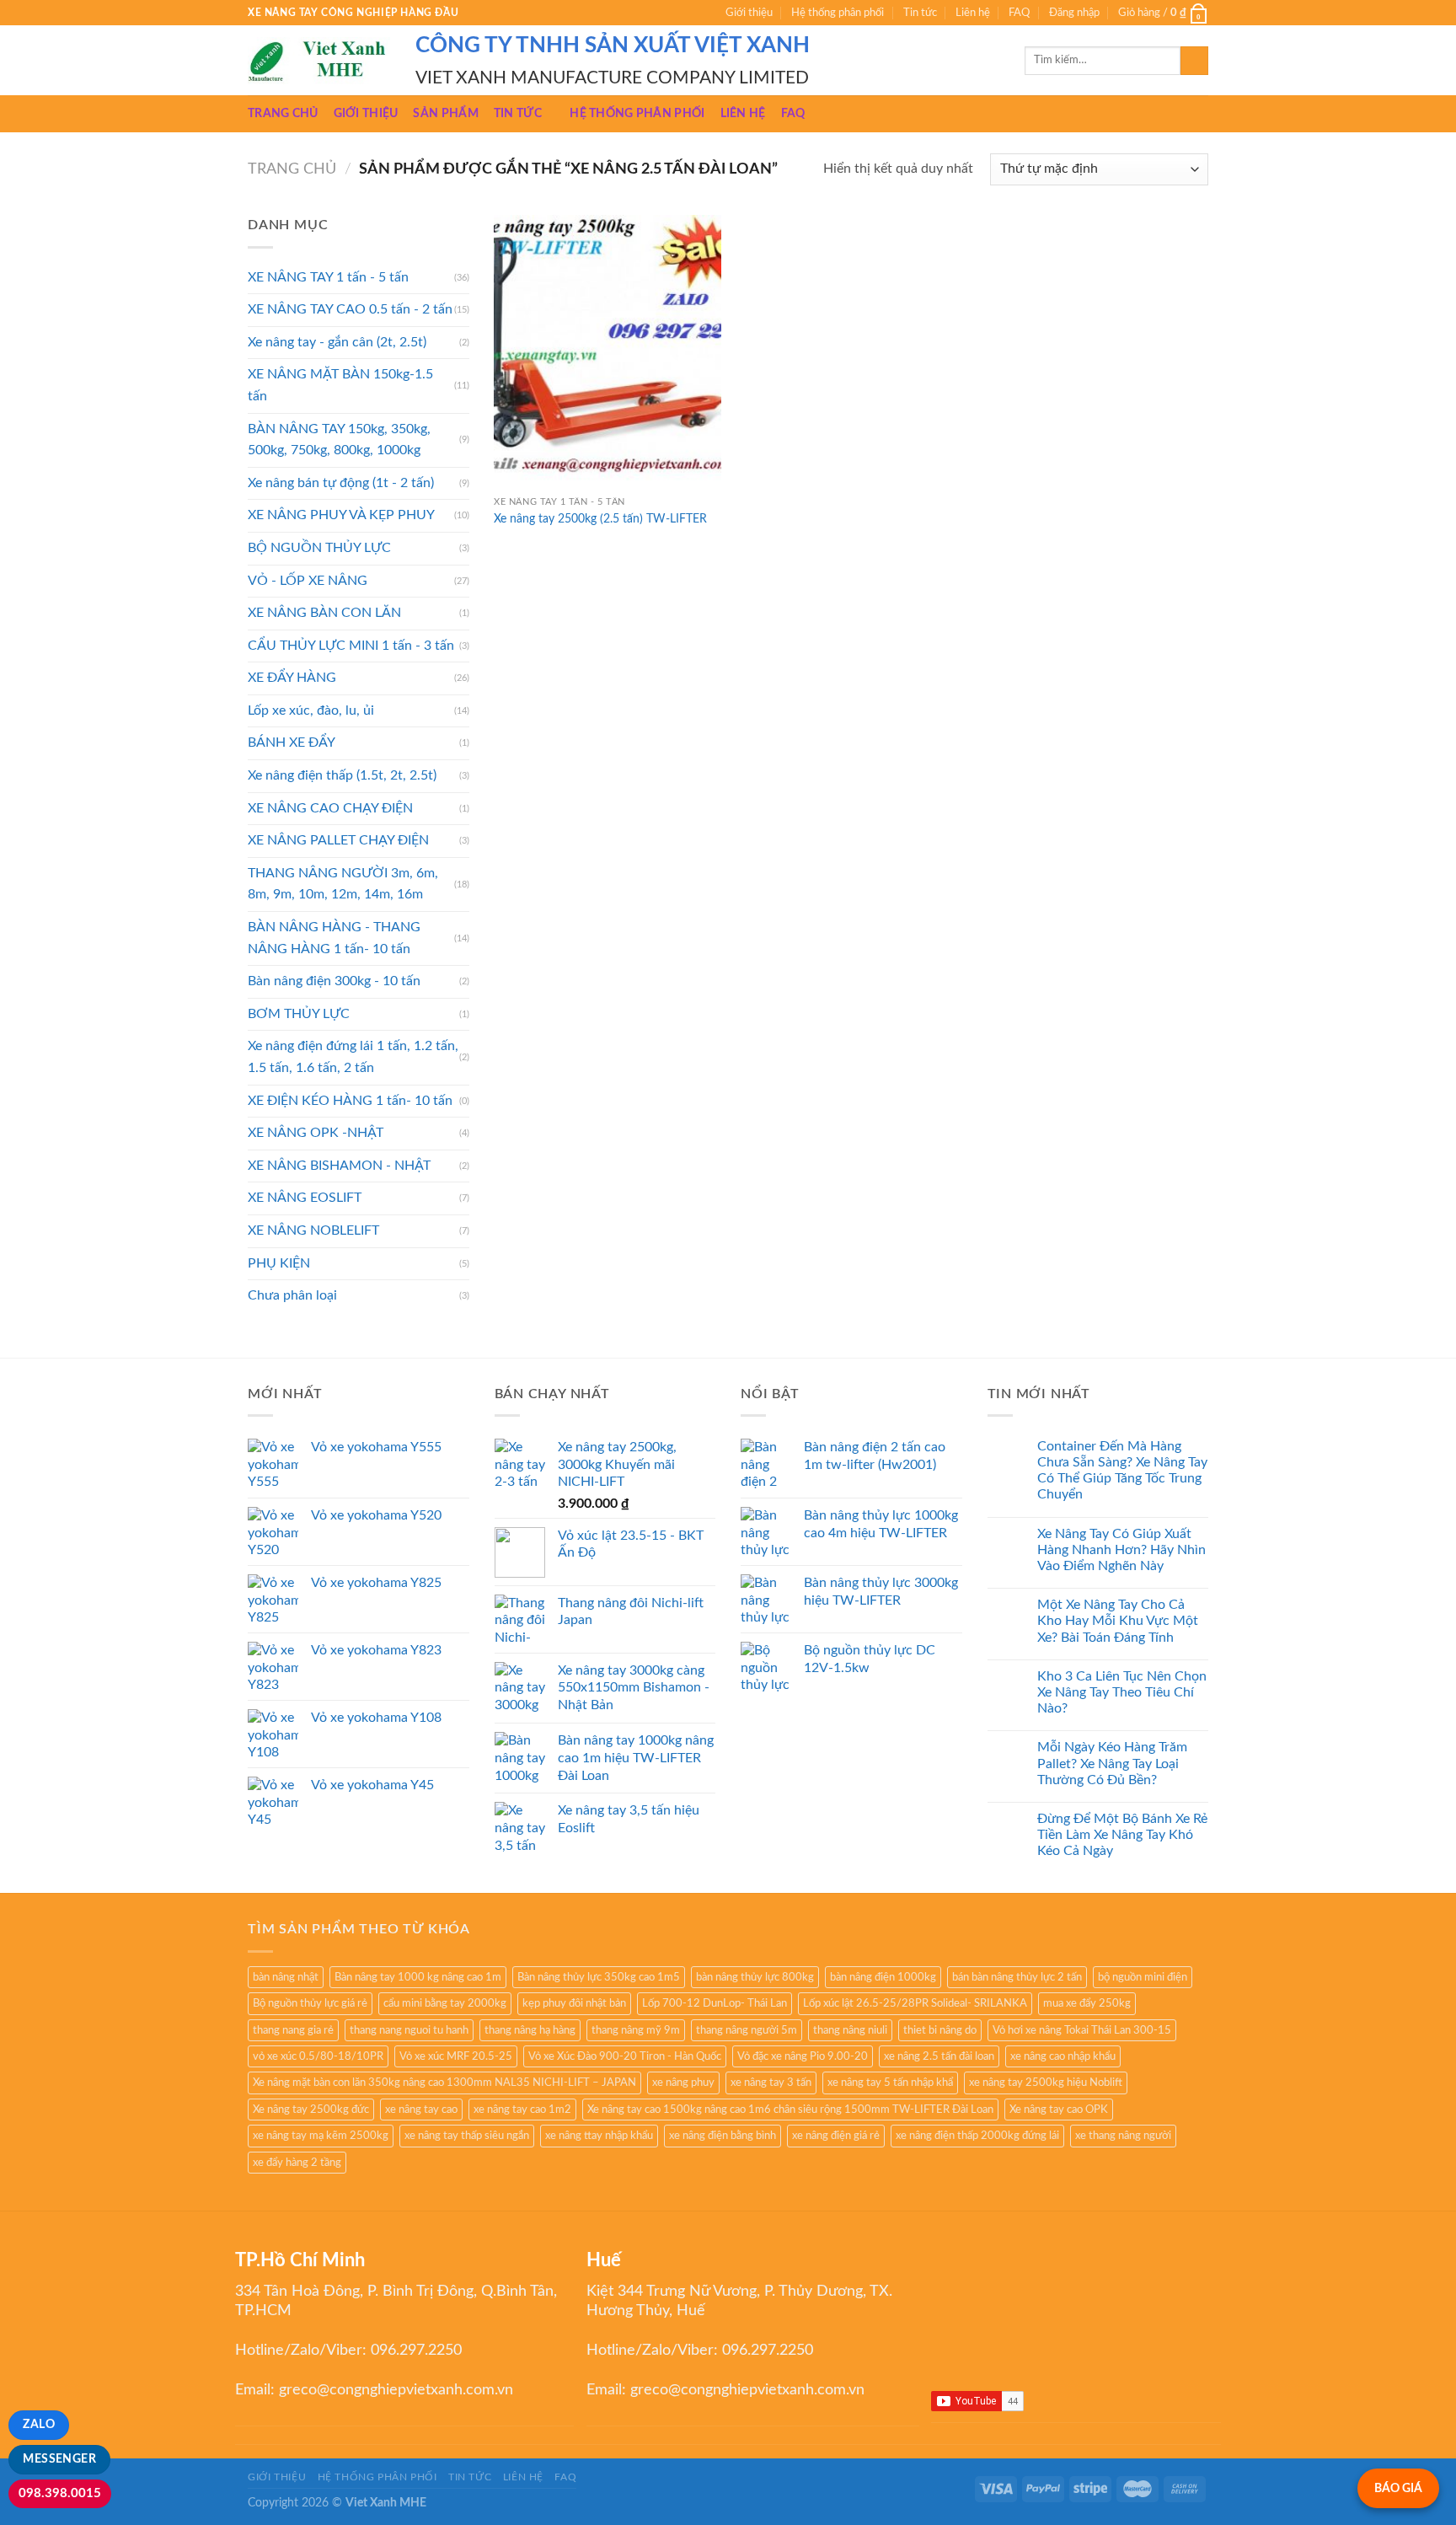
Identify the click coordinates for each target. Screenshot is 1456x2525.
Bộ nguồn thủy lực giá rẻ (310, 2003)
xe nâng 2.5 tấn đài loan (939, 2056)
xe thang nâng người (1123, 2136)
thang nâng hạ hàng (530, 2030)
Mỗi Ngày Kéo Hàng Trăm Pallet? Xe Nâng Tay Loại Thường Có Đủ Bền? (1112, 1763)
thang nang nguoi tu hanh (409, 2030)
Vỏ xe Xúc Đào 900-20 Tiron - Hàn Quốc (625, 2056)
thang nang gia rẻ (293, 2030)
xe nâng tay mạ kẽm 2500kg (321, 2136)
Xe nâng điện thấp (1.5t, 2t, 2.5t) (342, 775)
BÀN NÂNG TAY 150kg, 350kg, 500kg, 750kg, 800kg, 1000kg (339, 440)
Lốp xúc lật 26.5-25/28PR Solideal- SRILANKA (915, 2003)
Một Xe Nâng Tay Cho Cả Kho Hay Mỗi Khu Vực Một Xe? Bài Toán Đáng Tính (1118, 1621)
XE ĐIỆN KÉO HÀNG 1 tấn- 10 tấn (350, 1101)
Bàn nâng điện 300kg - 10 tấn (334, 981)
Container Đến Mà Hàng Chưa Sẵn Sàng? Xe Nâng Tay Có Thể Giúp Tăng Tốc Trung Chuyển (1122, 1471)
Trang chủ (283, 113)
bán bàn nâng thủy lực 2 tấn (1017, 1977)
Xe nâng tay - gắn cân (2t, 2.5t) (337, 342)
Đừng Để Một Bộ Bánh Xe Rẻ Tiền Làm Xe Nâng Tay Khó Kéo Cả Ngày (1122, 1835)
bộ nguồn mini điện (1143, 1977)
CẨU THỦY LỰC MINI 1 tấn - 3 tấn (351, 646)
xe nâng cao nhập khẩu (1063, 2056)
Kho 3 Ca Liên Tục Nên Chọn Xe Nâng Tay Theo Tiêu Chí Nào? (1122, 1692)
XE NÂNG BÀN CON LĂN (324, 613)
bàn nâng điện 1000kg (883, 1977)
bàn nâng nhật (286, 1977)
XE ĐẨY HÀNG (292, 678)
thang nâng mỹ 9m (636, 2030)
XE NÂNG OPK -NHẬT (316, 1133)
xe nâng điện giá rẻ (836, 2136)
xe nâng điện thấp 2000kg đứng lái (977, 2136)
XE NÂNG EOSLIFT (305, 1198)
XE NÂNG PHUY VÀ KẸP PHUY (341, 515)
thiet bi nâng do (940, 2030)
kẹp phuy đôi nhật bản (574, 2003)
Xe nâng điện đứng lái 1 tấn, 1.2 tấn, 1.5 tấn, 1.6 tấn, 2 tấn (353, 1057)
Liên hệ (973, 13)
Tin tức (920, 13)
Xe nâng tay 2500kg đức (311, 2110)
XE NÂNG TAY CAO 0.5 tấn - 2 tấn (350, 309)
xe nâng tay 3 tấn (771, 2083)
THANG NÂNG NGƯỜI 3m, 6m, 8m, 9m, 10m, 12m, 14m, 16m (343, 884)
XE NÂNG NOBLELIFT (313, 1230)
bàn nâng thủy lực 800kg (755, 1977)
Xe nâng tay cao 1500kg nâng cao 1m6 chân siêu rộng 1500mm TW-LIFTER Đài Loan (790, 2110)
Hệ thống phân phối (838, 13)
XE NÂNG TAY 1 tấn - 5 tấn (328, 277)
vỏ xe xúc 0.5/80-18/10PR (318, 2056)
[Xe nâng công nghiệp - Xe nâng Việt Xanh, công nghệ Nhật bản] (319, 61)
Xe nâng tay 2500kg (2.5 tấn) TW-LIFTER (600, 519)
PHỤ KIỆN (279, 1263)
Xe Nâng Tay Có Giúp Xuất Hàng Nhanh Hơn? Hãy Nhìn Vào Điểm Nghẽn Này (1121, 1550)
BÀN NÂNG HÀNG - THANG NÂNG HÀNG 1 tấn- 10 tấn (334, 938)
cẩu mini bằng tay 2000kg (445, 2003)
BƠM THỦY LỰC (299, 1014)
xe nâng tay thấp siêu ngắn (467, 2136)
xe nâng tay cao (421, 2110)
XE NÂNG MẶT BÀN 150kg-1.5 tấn (340, 385)
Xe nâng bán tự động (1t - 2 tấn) (341, 483)
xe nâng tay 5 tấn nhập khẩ (890, 2083)
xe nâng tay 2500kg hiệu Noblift (1046, 2083)
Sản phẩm (445, 113)
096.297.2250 (416, 2351)
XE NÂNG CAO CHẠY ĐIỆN (330, 808)
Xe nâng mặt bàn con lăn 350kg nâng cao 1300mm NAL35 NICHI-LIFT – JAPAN (444, 2083)
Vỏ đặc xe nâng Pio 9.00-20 (803, 2056)
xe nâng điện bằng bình (723, 2136)
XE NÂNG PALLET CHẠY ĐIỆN (338, 840)
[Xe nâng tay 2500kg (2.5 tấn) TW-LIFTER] (608, 351)
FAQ (1019, 13)
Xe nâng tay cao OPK (1059, 2110)
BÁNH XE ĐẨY (292, 742)
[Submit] (1194, 61)
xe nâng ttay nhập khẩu (599, 2136)
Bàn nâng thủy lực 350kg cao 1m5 (599, 1977)
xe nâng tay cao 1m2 (522, 2110)
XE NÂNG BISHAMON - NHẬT (339, 1166)
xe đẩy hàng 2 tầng (297, 2163)
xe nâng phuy (683, 2083)
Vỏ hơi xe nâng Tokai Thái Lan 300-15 (1082, 2030)
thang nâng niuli (850, 2030)
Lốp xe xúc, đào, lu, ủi (311, 710)
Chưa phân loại (292, 1295)
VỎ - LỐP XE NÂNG (308, 581)
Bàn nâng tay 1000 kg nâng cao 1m (418, 1977)
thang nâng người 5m (747, 2030)
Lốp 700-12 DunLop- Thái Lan (715, 2003)
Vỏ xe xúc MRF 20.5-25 (456, 2056)
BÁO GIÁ (1398, 2488)
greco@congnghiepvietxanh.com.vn (396, 2390)
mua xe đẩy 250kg (1087, 2003)
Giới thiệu (749, 13)
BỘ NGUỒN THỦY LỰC (319, 548)
